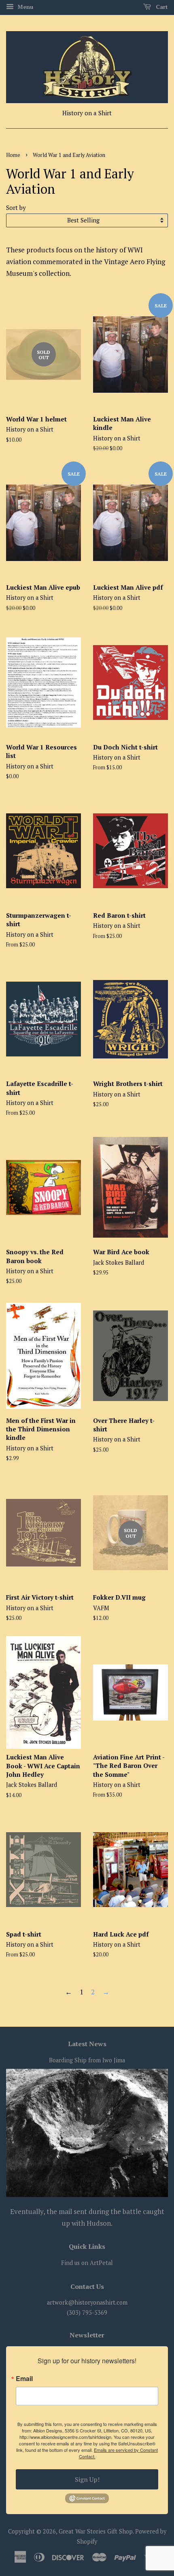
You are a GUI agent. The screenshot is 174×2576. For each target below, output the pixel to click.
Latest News (87, 2044)
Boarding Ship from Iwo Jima (87, 2060)
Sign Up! (87, 2479)
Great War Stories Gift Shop (96, 2531)
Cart (161, 7)
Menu (24, 7)
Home (13, 155)
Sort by (16, 207)
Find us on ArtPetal (87, 2263)
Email (24, 2379)
